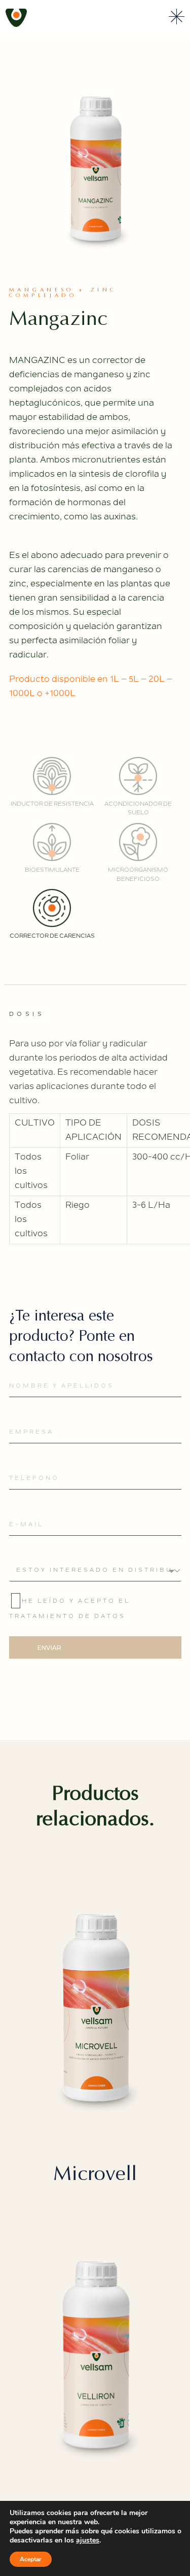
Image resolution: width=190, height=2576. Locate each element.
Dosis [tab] (27, 1015)
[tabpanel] (95, 1138)
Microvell (95, 2173)
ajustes (88, 2540)
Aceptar (31, 2559)
